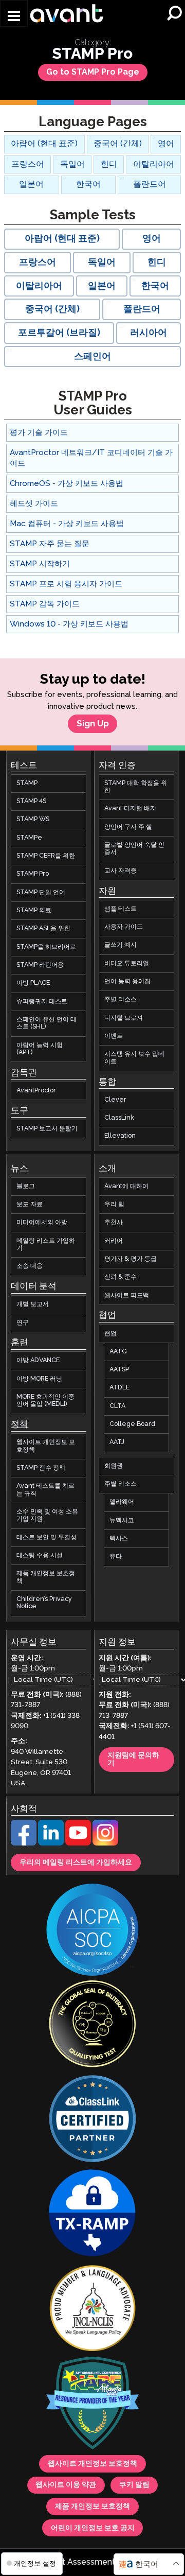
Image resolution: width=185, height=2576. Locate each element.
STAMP (27, 783)
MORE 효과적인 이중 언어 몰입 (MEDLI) (45, 1400)
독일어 (72, 164)
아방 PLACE (33, 984)
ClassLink (119, 1118)
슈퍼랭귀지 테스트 (42, 1002)
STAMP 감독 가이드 (45, 604)
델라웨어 (122, 1502)
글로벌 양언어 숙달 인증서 (134, 849)
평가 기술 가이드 (39, 433)
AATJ (117, 1443)
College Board (132, 1425)
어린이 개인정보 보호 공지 (93, 2528)
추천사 (114, 1223)
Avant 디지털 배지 (130, 809)
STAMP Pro (33, 874)
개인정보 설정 (34, 2563)
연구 (23, 1323)
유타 (116, 1557)
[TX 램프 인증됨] (92, 2215)
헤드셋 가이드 (34, 504)
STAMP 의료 (34, 910)
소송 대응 (30, 1267)
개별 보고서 (33, 1305)
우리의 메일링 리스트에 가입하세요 (76, 1863)
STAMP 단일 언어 (41, 892)
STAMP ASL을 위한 (43, 929)
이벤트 (114, 1036)
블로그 (26, 1186)
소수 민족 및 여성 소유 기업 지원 (47, 1515)
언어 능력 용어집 (127, 981)
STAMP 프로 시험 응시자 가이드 (66, 584)
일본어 (31, 185)
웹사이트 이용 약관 (66, 2485)
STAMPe (29, 838)
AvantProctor (36, 1091)
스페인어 (92, 357)
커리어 (114, 1241)
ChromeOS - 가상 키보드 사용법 (67, 484)
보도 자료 (30, 1204)
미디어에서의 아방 (42, 1223)
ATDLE (119, 1388)
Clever (115, 1100)
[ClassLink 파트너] (92, 2120)
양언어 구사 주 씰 (128, 827)
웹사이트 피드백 (127, 1295)
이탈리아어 (154, 164)
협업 (110, 1334)
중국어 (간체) (118, 144)
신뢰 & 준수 (121, 1277)
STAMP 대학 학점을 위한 (136, 787)
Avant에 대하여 (126, 1186)
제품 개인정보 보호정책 (46, 1578)
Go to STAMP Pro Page (93, 72)
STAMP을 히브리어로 (46, 947)
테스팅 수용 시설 (40, 1555)
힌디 (109, 164)
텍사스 (119, 1538)
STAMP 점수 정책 (41, 1468)
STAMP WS (33, 820)
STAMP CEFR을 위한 (46, 856)
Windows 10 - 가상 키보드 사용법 (69, 624)
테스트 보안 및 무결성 (47, 1537)
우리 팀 (114, 1204)
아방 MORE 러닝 (39, 1379)
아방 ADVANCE (38, 1361)
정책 (20, 1425)
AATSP (119, 1370)
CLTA (117, 1406)
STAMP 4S (31, 801)
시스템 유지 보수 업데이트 (134, 1058)
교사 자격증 (121, 871)
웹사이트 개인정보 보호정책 (46, 1446)
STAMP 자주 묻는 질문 (50, 544)
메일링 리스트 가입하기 (46, 1245)
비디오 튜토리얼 (127, 963)
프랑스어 (28, 164)
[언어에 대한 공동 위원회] (92, 2309)
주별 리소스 (121, 1000)
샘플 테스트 (121, 909)
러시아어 (149, 333)
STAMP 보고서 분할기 (47, 1129)
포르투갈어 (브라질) (59, 333)
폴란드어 (150, 185)
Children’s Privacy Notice (44, 1603)
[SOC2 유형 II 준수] (92, 1931)
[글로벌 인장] (92, 2025)
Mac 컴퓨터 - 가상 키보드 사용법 (67, 524)
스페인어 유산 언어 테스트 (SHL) (47, 1023)
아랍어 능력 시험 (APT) (40, 1049)
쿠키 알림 (134, 2485)
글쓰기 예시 (121, 945)
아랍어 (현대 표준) (44, 144)
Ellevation (120, 1136)
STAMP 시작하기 (40, 564)
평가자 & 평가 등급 (131, 1259)
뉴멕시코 (122, 1520)
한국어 (88, 185)
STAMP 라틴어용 (40, 965)
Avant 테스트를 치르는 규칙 (45, 1490)
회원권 (114, 1466)
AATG (118, 1352)
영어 (166, 144)
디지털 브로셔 (124, 1018)
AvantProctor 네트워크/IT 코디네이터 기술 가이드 (91, 458)
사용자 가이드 (124, 927)
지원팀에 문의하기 (133, 1760)
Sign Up (93, 724)
